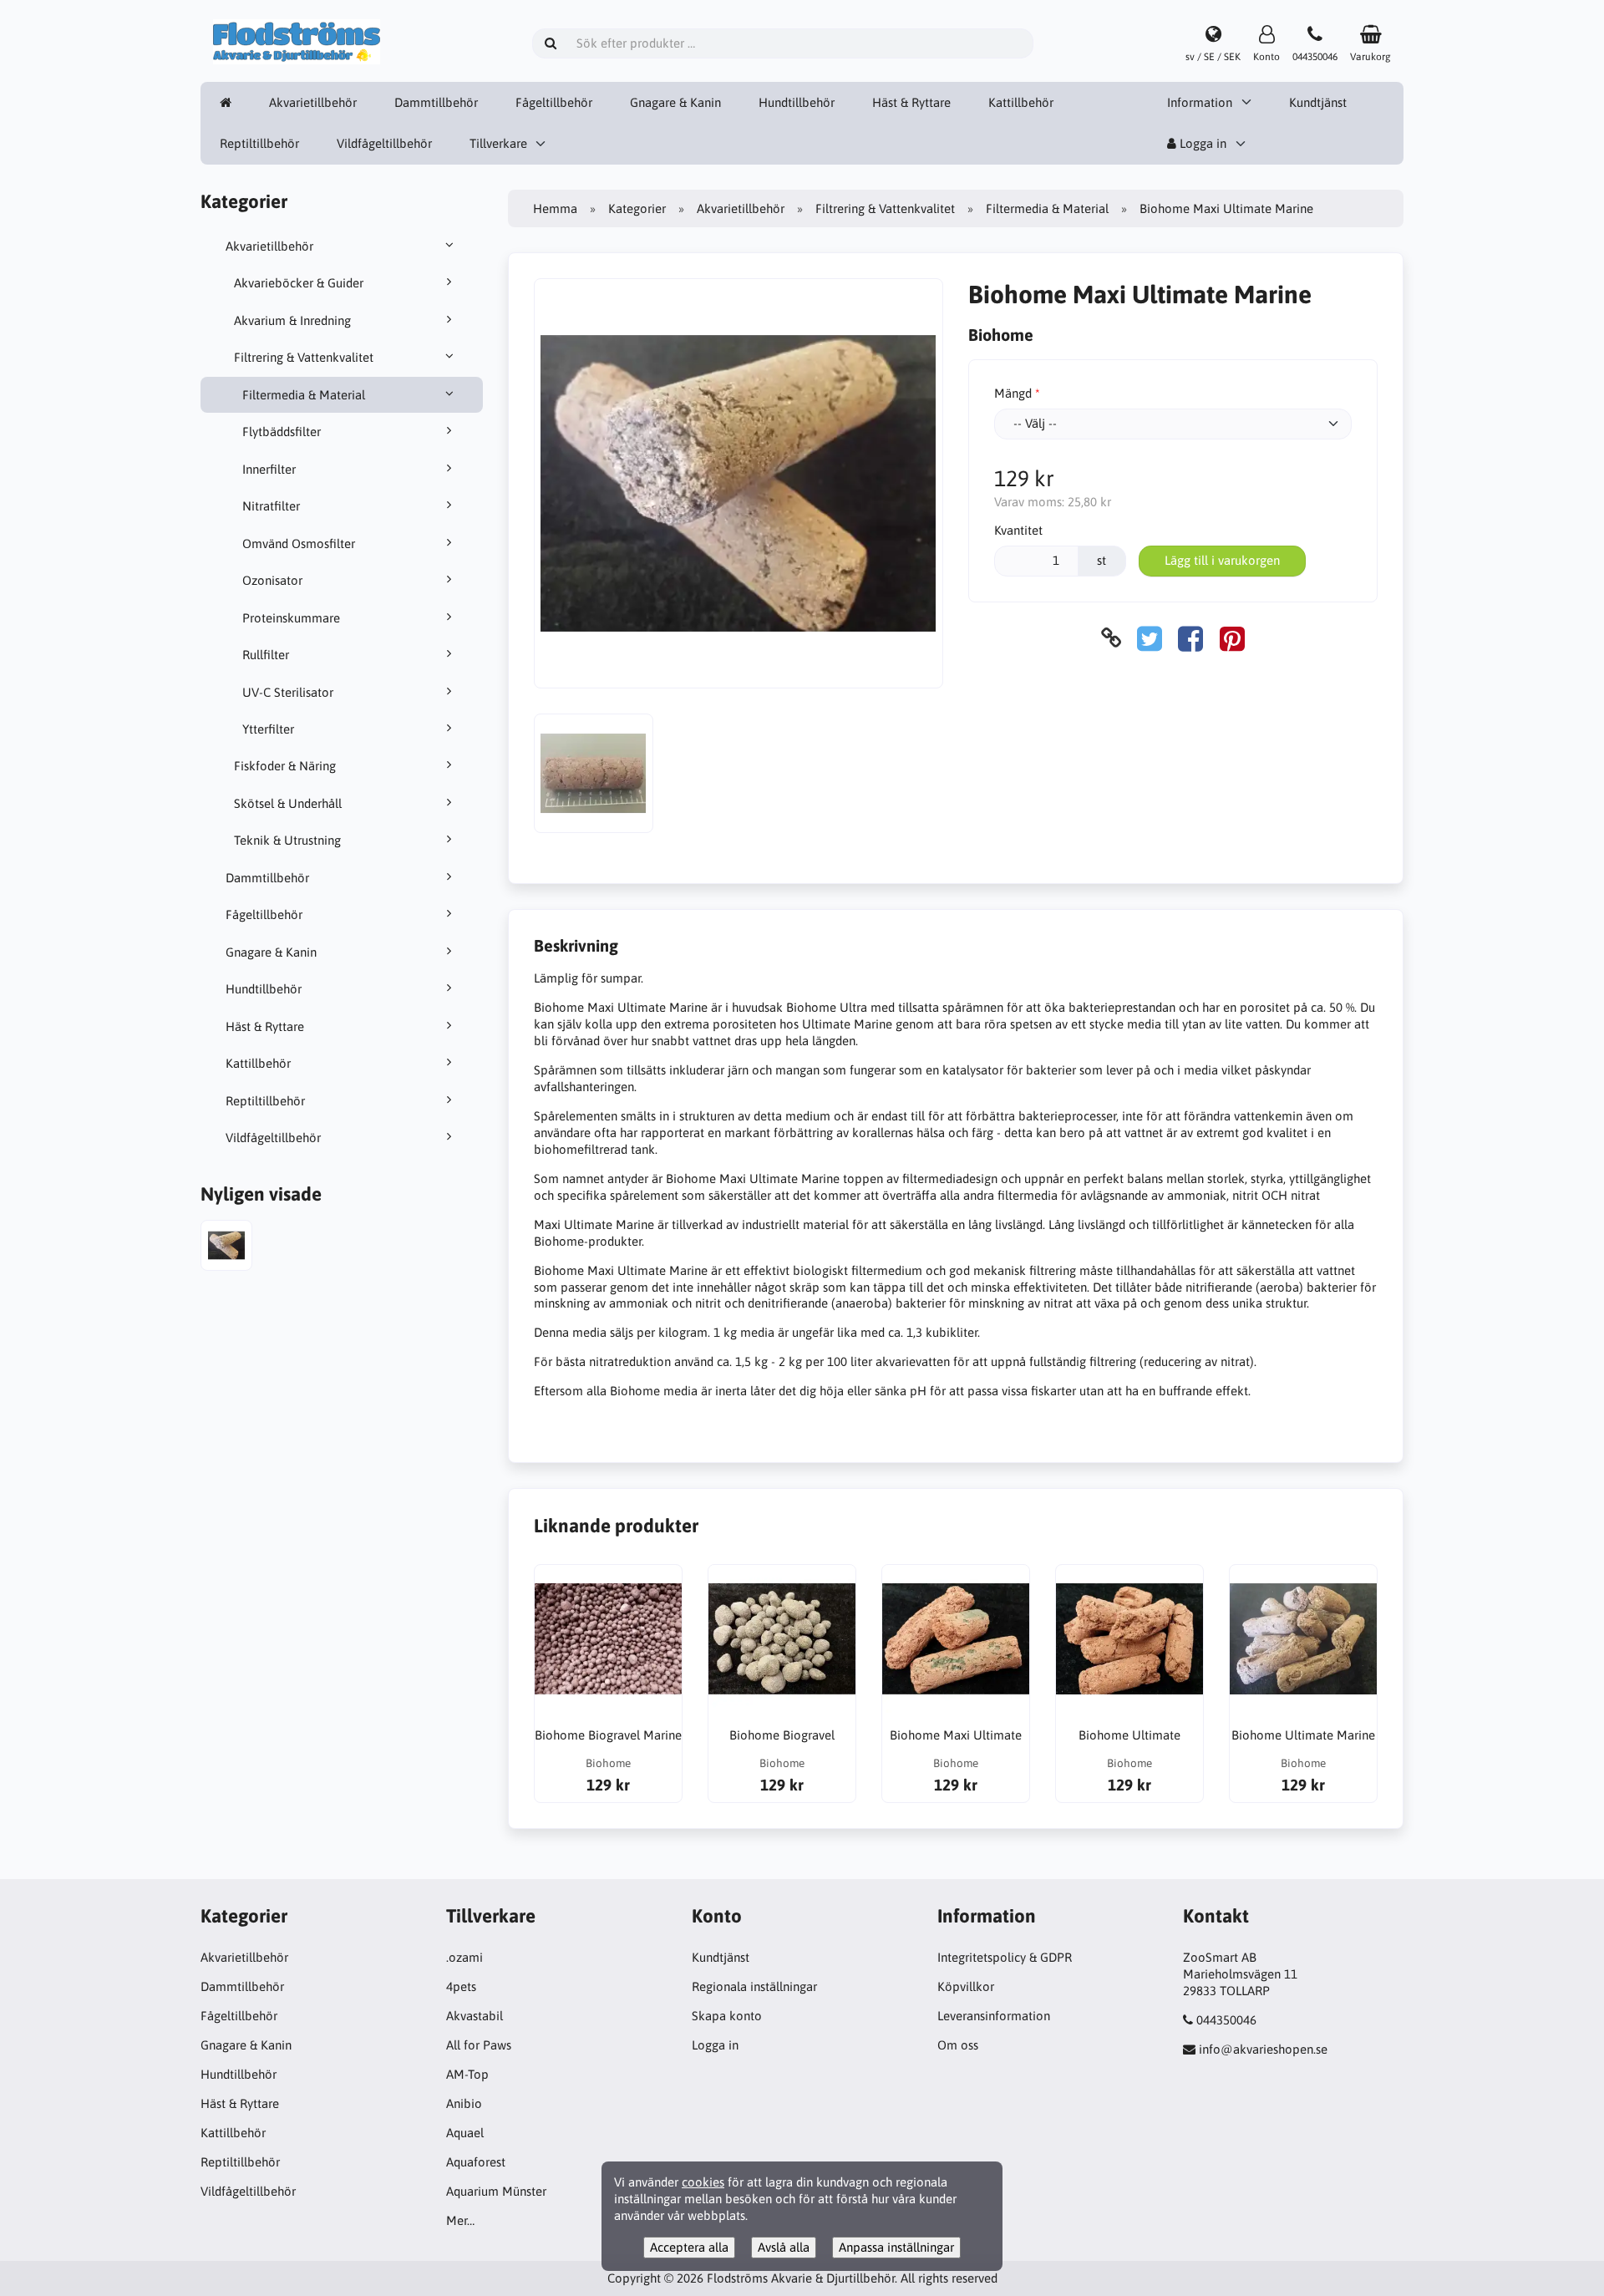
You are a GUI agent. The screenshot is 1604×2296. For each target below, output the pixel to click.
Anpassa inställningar (896, 2247)
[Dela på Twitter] (1150, 638)
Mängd (1013, 393)
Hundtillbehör (797, 102)
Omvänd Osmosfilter (299, 544)
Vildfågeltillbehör (384, 143)
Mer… (460, 2220)
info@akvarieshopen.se (1263, 2049)
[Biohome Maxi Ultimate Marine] (226, 1248)
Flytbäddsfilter (282, 432)
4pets (461, 1986)
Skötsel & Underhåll (288, 803)
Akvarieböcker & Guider (299, 283)
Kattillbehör (1021, 102)
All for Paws (479, 2045)
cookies (703, 2182)
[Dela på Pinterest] (1232, 638)
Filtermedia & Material (304, 395)
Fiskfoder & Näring (285, 766)
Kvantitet (1018, 530)
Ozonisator (272, 580)
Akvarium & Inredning (292, 320)
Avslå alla (784, 2247)
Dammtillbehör (436, 102)
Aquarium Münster (496, 2191)
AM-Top (467, 2074)
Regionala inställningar (754, 1986)
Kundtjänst (1318, 102)
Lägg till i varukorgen (1222, 560)
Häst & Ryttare (911, 102)
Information (1200, 102)
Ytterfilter (268, 729)
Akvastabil (475, 2016)
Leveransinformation (994, 2016)
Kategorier (637, 208)
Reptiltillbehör (259, 143)
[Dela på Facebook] (1190, 638)
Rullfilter (266, 655)
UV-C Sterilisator (288, 692)
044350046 (1226, 2020)
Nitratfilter (271, 506)
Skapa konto (727, 2016)
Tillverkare (498, 143)
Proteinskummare (291, 618)
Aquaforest (476, 2162)
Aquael (465, 2133)
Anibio (464, 2103)
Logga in (1201, 143)
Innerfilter (269, 469)
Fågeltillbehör (554, 102)
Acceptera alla (689, 2247)
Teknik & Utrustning (287, 840)
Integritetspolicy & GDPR (1005, 1957)
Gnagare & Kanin (675, 102)
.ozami (464, 1957)
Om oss (958, 2045)
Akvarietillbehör (313, 102)
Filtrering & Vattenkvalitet (304, 357)
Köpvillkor (966, 1986)
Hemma (555, 208)
